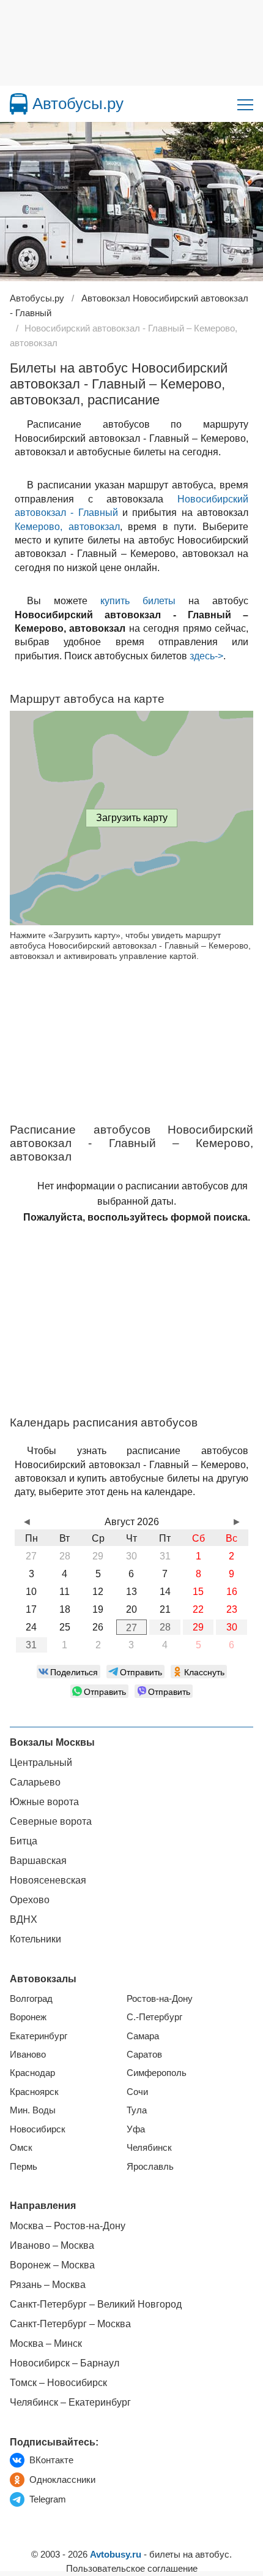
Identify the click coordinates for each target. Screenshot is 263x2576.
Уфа (136, 2129)
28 (165, 1627)
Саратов (144, 2054)
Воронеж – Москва (52, 2265)
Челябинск (149, 2147)
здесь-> (206, 656)
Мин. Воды (33, 2110)
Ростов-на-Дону (160, 1998)
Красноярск (34, 2092)
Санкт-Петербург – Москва (70, 2324)
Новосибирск (38, 2129)
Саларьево (35, 1782)
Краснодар (32, 2073)
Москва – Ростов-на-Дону (68, 2226)
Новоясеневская (48, 1880)
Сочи (137, 2092)
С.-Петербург (154, 2017)
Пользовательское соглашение (132, 2568)
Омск (21, 2147)
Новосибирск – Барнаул (65, 2363)
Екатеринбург (39, 2036)
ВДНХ (24, 1919)
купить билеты (138, 601)
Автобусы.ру (78, 104)
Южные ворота (44, 1802)
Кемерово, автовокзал (67, 527)
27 (131, 1628)
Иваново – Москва (52, 2245)
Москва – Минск (46, 2343)
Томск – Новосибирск (58, 2383)
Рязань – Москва (48, 2285)
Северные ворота (51, 1821)
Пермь (24, 2166)
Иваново (28, 2054)
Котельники (35, 1939)
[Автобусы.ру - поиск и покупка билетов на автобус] (19, 104)
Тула (137, 2110)
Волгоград (31, 1998)
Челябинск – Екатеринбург (70, 2402)
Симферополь (157, 2073)
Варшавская (38, 1861)
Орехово (30, 1900)
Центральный (41, 1763)
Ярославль (150, 2166)
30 (232, 1627)
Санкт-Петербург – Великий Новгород (96, 2304)
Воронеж (28, 2017)
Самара (143, 2036)
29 (198, 1627)
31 (31, 1645)
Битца (24, 1841)
